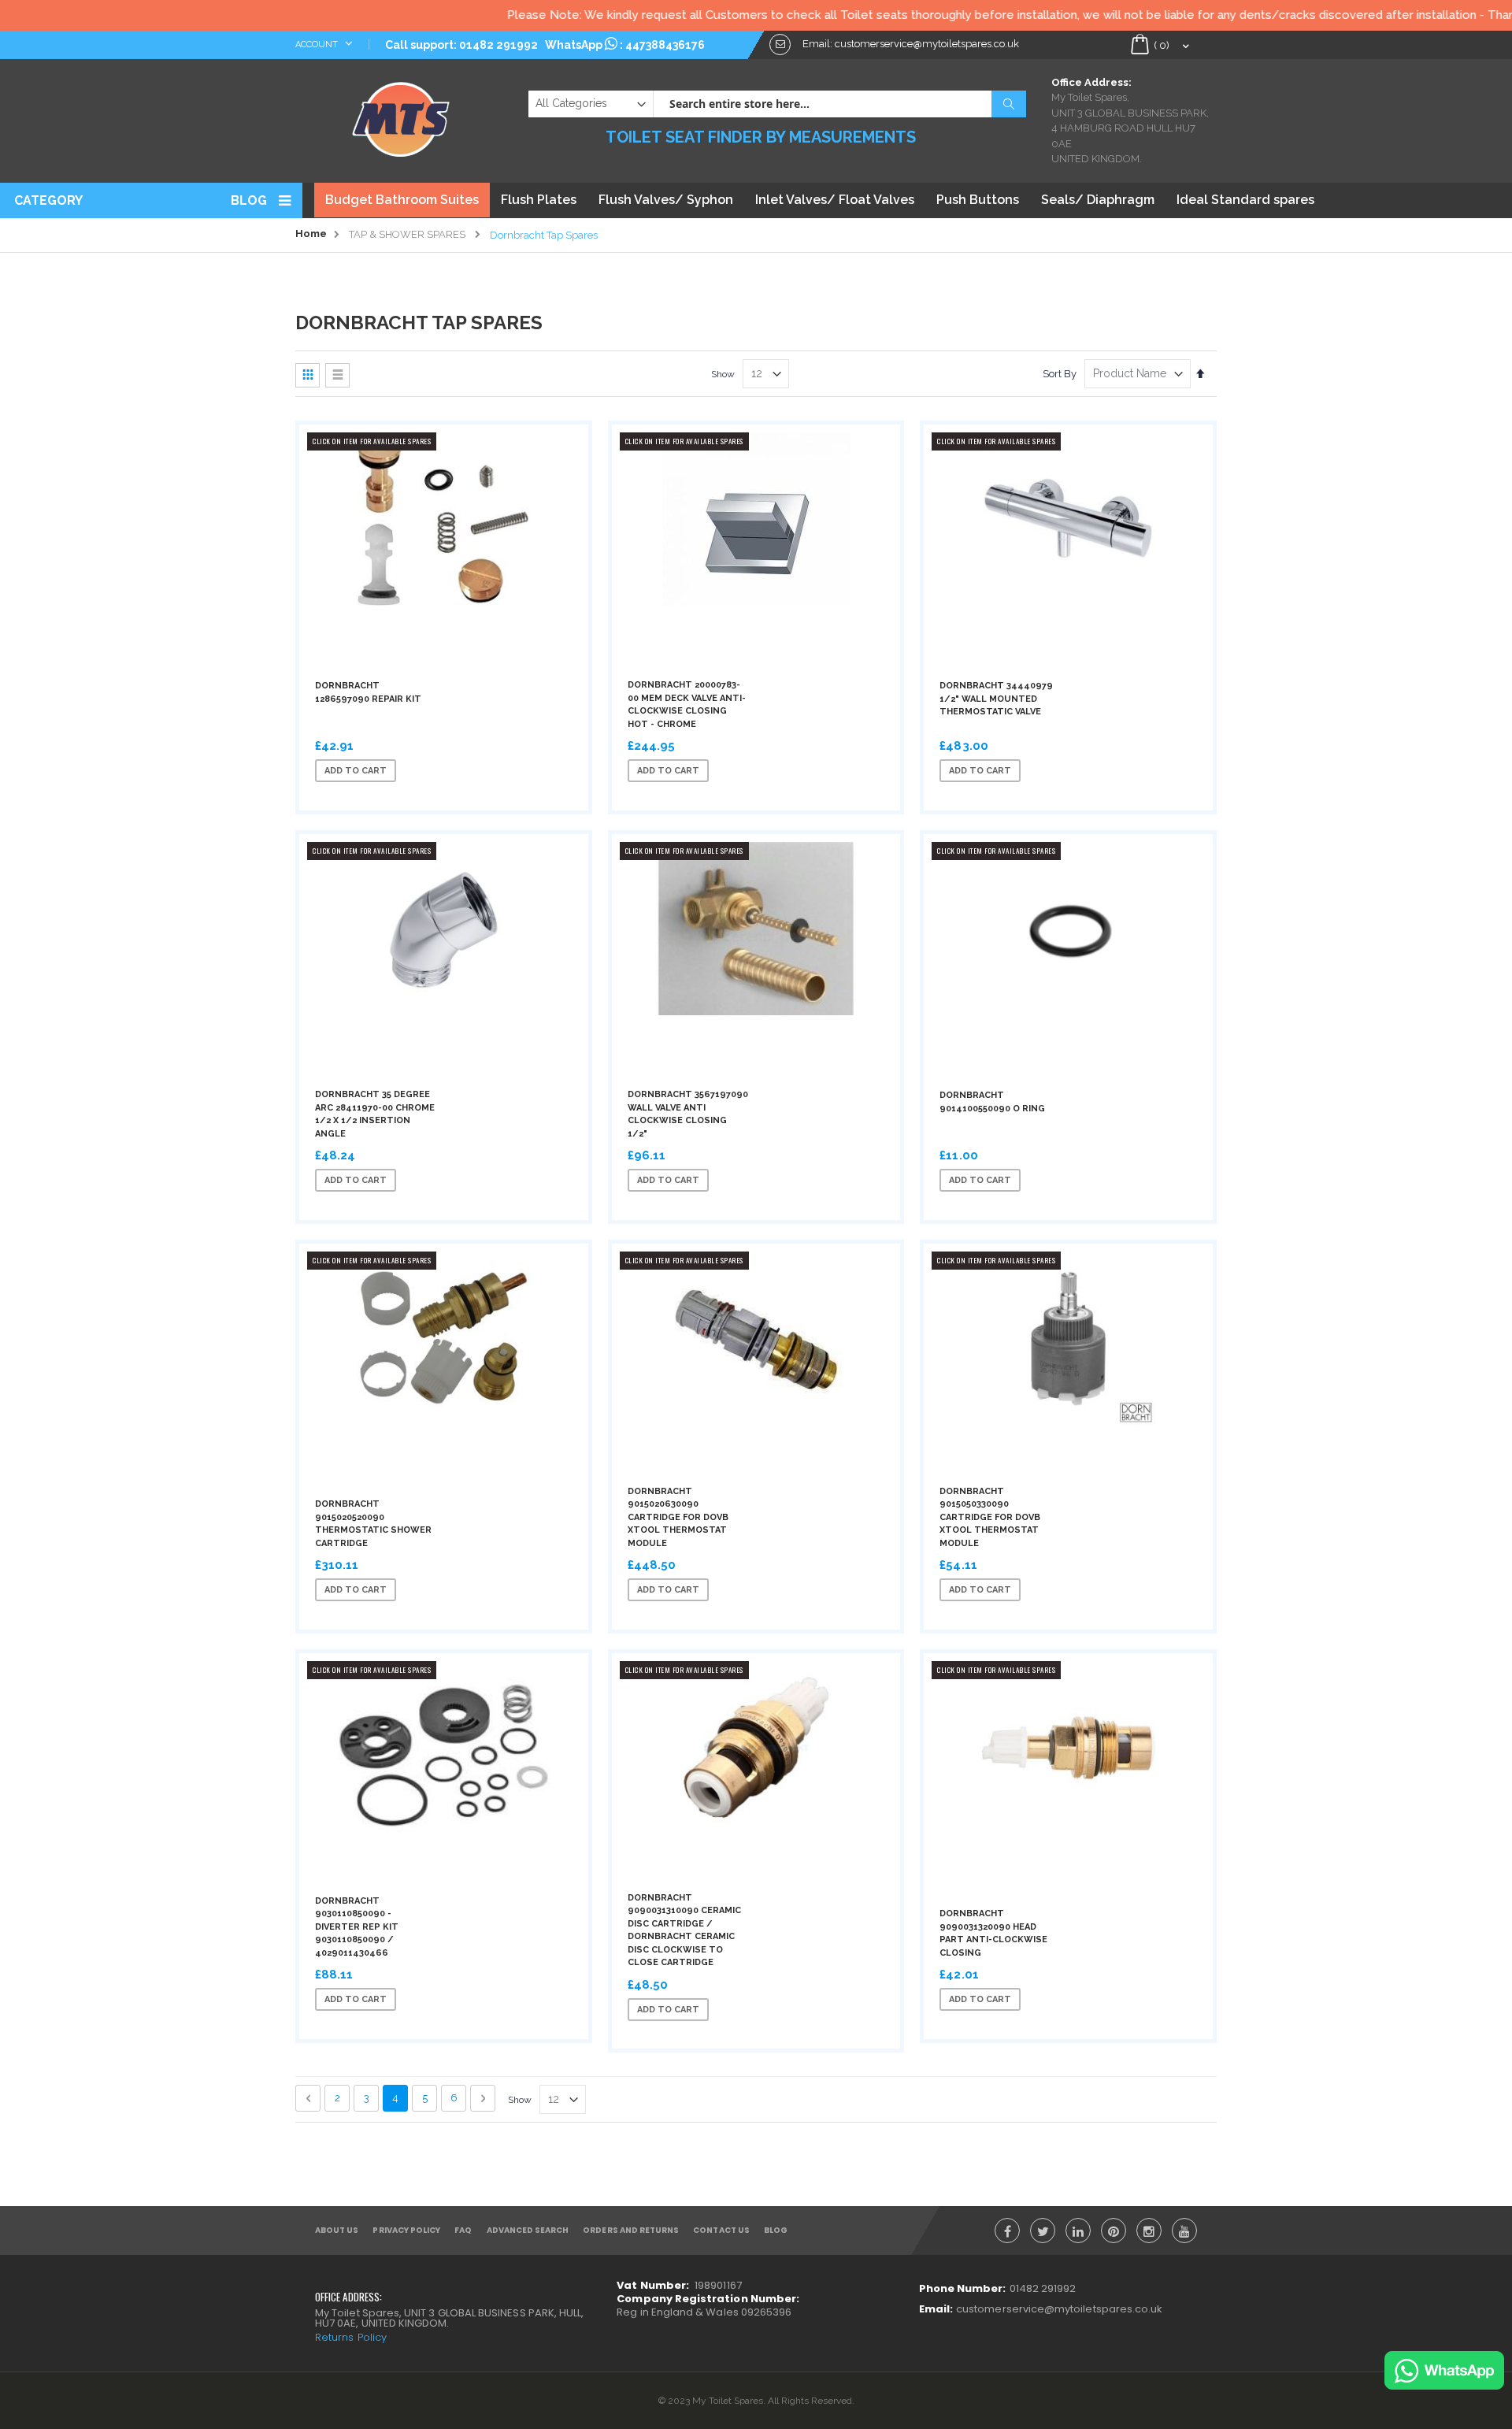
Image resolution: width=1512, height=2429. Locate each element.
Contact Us (721, 2230)
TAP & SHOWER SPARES (407, 234)
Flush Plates (539, 200)
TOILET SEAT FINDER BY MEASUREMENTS (761, 137)
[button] (467, 771)
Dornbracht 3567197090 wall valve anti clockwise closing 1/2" (688, 1114)
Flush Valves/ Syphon (666, 200)
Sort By (1060, 374)
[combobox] (839, 104)
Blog (249, 200)
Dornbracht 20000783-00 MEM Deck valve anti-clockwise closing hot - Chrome (687, 705)
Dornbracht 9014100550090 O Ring (992, 1102)
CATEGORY (48, 200)
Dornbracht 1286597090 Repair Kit (368, 692)
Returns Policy (351, 2337)
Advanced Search (528, 2230)
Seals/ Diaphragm (1098, 200)
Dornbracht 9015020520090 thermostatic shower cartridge (373, 1524)
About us (337, 2230)
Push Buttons (978, 200)
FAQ (463, 2230)
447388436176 (665, 45)
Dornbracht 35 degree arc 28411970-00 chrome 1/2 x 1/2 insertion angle (375, 1114)
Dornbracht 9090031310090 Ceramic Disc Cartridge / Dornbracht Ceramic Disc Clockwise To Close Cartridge (684, 1930)
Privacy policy (406, 2230)
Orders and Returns (631, 2230)
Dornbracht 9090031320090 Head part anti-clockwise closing (993, 1933)
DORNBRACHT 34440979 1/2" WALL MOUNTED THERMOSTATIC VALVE (996, 699)
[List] (337, 375)
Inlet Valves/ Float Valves (835, 200)
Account (318, 45)
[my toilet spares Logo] (401, 116)
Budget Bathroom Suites (402, 200)
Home (311, 234)
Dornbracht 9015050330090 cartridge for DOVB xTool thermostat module (990, 1517)
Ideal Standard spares (1245, 200)
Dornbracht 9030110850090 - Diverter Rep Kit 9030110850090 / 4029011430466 (357, 1927)
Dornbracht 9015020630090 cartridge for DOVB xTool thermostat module (678, 1517)
